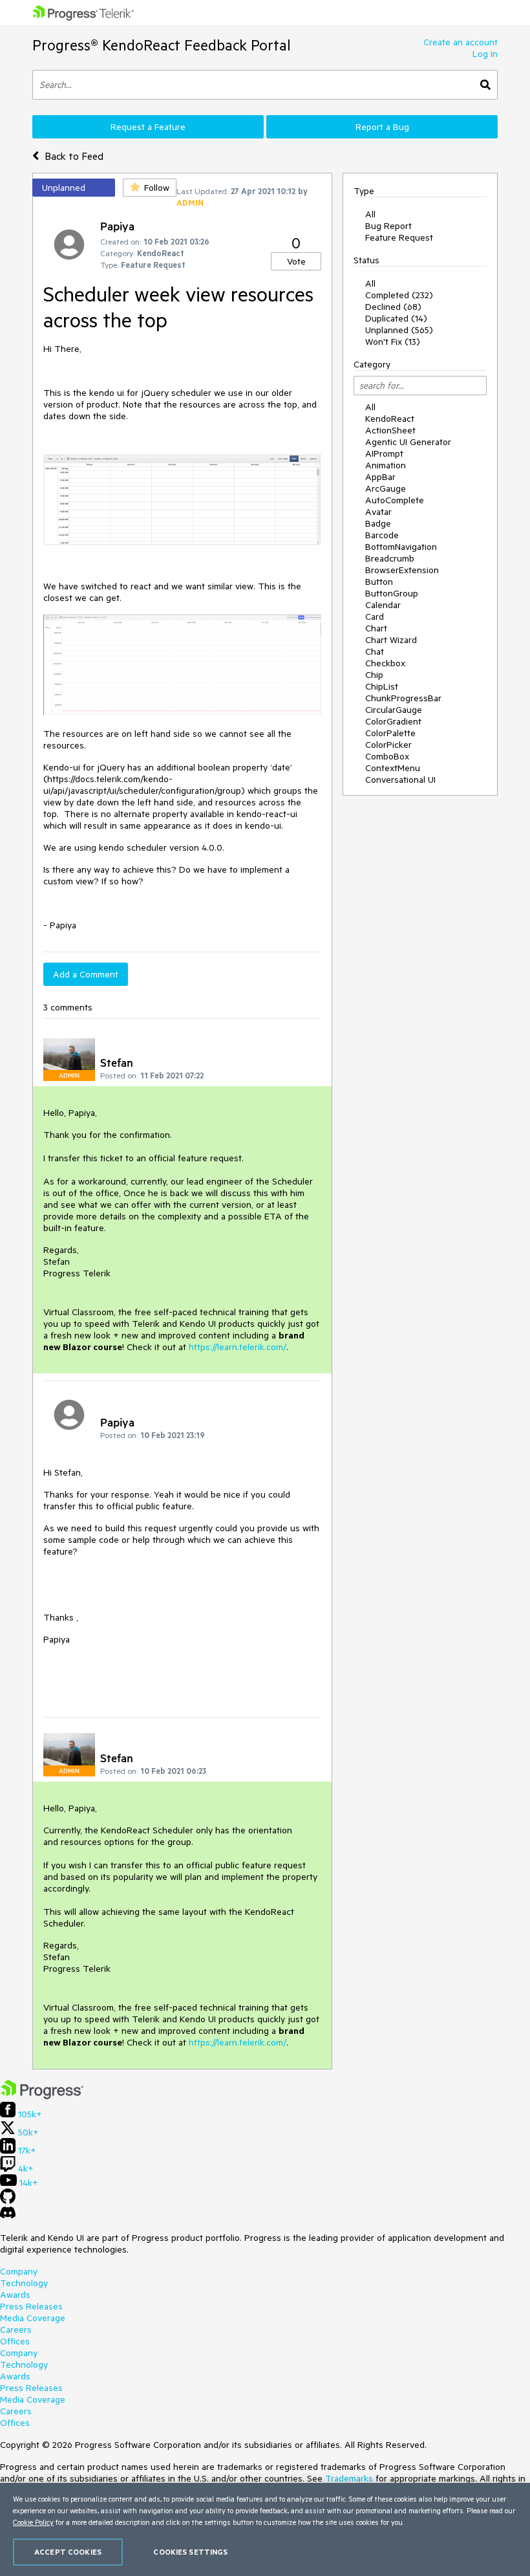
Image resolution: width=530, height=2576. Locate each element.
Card (375, 617)
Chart (376, 628)
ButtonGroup (392, 593)
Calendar (383, 605)
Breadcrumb (390, 558)
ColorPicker (388, 745)
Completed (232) (399, 295)
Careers (16, 2330)
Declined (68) (393, 307)
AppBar (380, 477)
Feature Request (399, 237)
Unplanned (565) (399, 330)
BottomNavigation (401, 547)
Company (19, 2271)
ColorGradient (393, 721)
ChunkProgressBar (403, 698)
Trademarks (349, 2478)
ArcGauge (386, 488)
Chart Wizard (391, 640)
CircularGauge (394, 710)
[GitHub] (8, 2201)
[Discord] (8, 2216)
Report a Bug (382, 127)
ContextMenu (393, 768)
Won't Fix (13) (393, 342)
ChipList (382, 686)
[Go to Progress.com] (42, 2096)
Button (379, 582)
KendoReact (390, 419)
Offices (15, 2341)
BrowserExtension (402, 570)
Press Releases (31, 2306)
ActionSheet (390, 430)
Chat (375, 651)
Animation (386, 465)
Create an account (461, 42)
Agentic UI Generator (408, 442)
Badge (378, 523)
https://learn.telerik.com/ (238, 1347)
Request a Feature (148, 127)
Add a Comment (86, 974)
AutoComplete (395, 500)
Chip (374, 675)
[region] (265, 2529)
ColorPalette (390, 733)
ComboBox (387, 756)
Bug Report (388, 226)
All (370, 214)
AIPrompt (384, 453)
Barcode (382, 535)
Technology (24, 2283)
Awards (15, 2295)
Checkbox (385, 663)
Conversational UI (400, 780)
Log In (485, 54)
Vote (296, 261)
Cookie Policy (33, 2522)
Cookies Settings (190, 2552)
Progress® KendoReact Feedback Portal (162, 45)
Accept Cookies (68, 2552)
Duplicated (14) (396, 318)
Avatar (378, 512)
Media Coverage (33, 2318)
